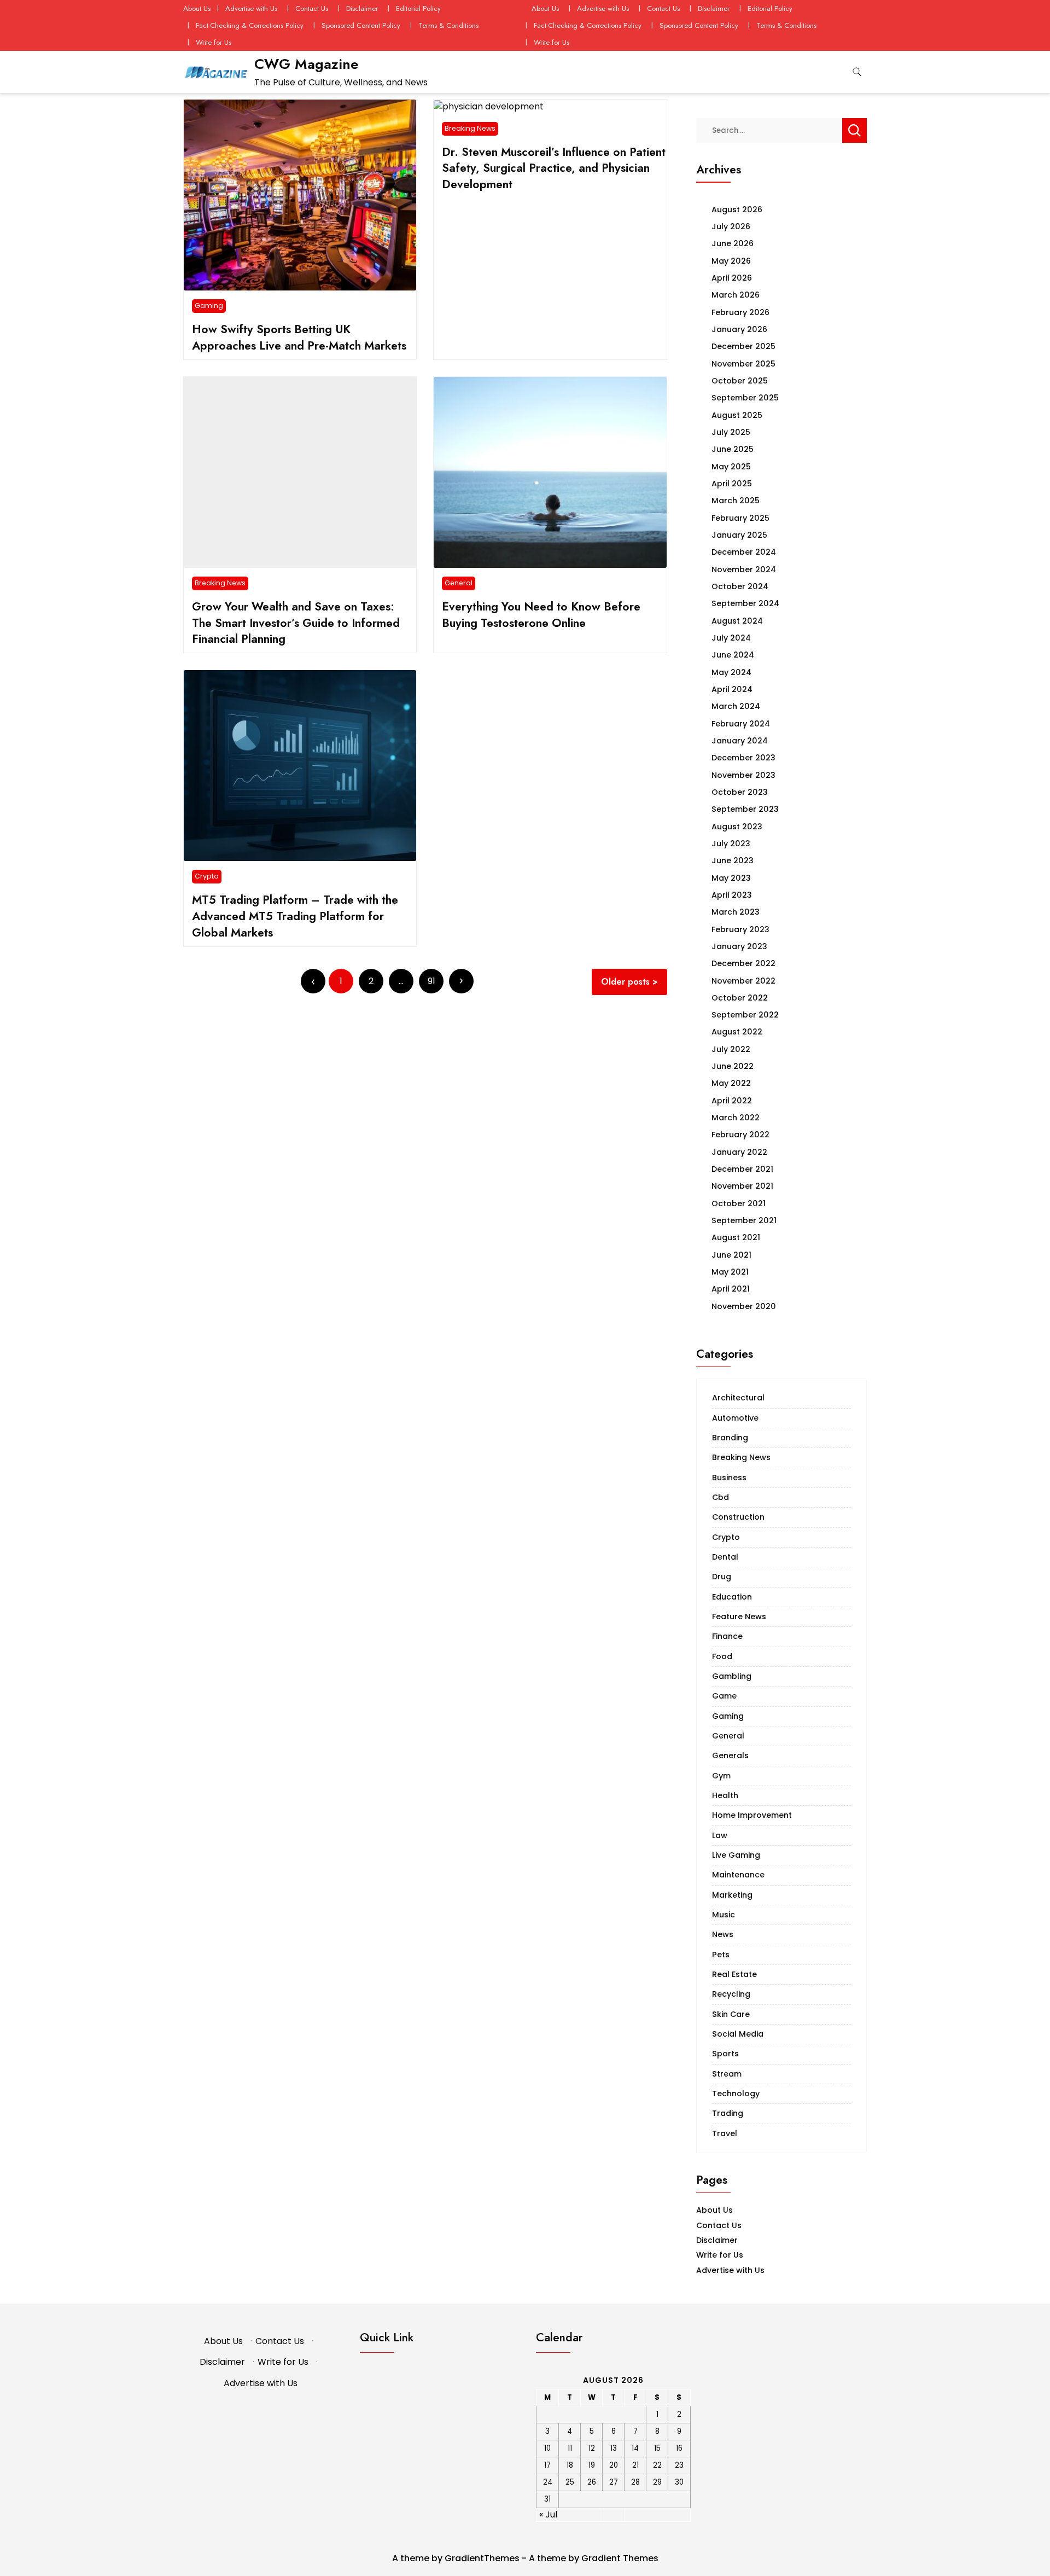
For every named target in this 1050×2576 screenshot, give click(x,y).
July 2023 (731, 844)
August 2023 (737, 827)
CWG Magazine (306, 64)
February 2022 (740, 1135)
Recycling (731, 1994)
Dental (725, 1557)
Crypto (207, 876)
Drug (722, 1577)
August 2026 (737, 210)
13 (614, 2448)
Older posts (625, 982)
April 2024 (732, 689)
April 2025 (732, 484)
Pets (721, 1955)
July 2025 (731, 432)
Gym (721, 1776)
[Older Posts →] (461, 981)
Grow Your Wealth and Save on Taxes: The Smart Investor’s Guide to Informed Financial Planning (296, 623)
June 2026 (733, 243)
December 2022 (743, 963)
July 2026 (731, 226)
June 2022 (733, 1066)
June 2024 (733, 655)
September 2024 (745, 603)
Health (725, 1795)
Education (732, 1597)
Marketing (732, 1895)
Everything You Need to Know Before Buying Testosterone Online (541, 615)
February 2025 (740, 518)
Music (724, 1915)
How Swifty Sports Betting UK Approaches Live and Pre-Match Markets (299, 337)
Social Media (738, 2034)
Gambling (732, 1676)
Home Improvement (752, 1815)
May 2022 (731, 1083)
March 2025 (736, 501)
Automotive (735, 1418)
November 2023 (743, 775)
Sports (725, 2054)
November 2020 (744, 1306)
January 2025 (739, 535)
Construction (738, 1517)
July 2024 (731, 638)
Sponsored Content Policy (361, 25)
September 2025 (745, 398)
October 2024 (740, 586)
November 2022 (743, 981)
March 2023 (736, 912)
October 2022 (740, 998)
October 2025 (740, 381)
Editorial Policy (418, 8)
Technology (736, 2094)
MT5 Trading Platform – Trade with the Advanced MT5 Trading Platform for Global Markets (295, 916)
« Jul (548, 2514)
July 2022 (731, 1049)
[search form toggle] (857, 72)
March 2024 (736, 706)
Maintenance (738, 1875)
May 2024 (731, 672)
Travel (725, 2133)
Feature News (739, 1616)
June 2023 (733, 860)
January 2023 (739, 946)
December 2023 (743, 758)
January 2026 (739, 329)
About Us (197, 8)
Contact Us (312, 8)
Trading (728, 2113)
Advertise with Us (251, 8)
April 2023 (732, 895)
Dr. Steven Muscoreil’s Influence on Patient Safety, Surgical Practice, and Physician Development (554, 168)
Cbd (721, 1497)
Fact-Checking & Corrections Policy (250, 25)
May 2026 (731, 261)
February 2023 (740, 929)
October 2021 (739, 1203)
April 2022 (732, 1101)
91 (431, 981)
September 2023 (745, 809)
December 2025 (743, 346)
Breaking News (470, 128)
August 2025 (737, 415)
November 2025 (743, 364)
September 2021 (744, 1220)
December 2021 (742, 1169)
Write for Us (214, 42)
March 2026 (736, 295)
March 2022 (736, 1118)
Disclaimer (362, 8)
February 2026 (740, 312)
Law (720, 1835)
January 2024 (740, 741)
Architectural (738, 1398)
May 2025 (731, 467)
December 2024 (744, 552)
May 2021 (730, 1272)
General (459, 583)
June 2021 (731, 1255)
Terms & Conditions (448, 25)
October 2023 (740, 792)
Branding (730, 1438)
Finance (727, 1636)
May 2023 (731, 878)
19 (592, 2465)
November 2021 (742, 1186)
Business (729, 1478)
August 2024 (737, 621)
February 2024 (741, 724)
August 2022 (737, 1032)
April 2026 (732, 278)
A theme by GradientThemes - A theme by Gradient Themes (525, 2558)
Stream (727, 2074)
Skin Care (731, 2014)
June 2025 (733, 449)
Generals (730, 1755)
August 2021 (736, 1237)
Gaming (209, 306)
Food (722, 1656)
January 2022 (739, 1152)
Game (724, 1696)
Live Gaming (736, 1855)
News (723, 1934)
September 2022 (745, 1015)
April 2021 (731, 1289)
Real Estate (734, 1974)
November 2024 (744, 569)
